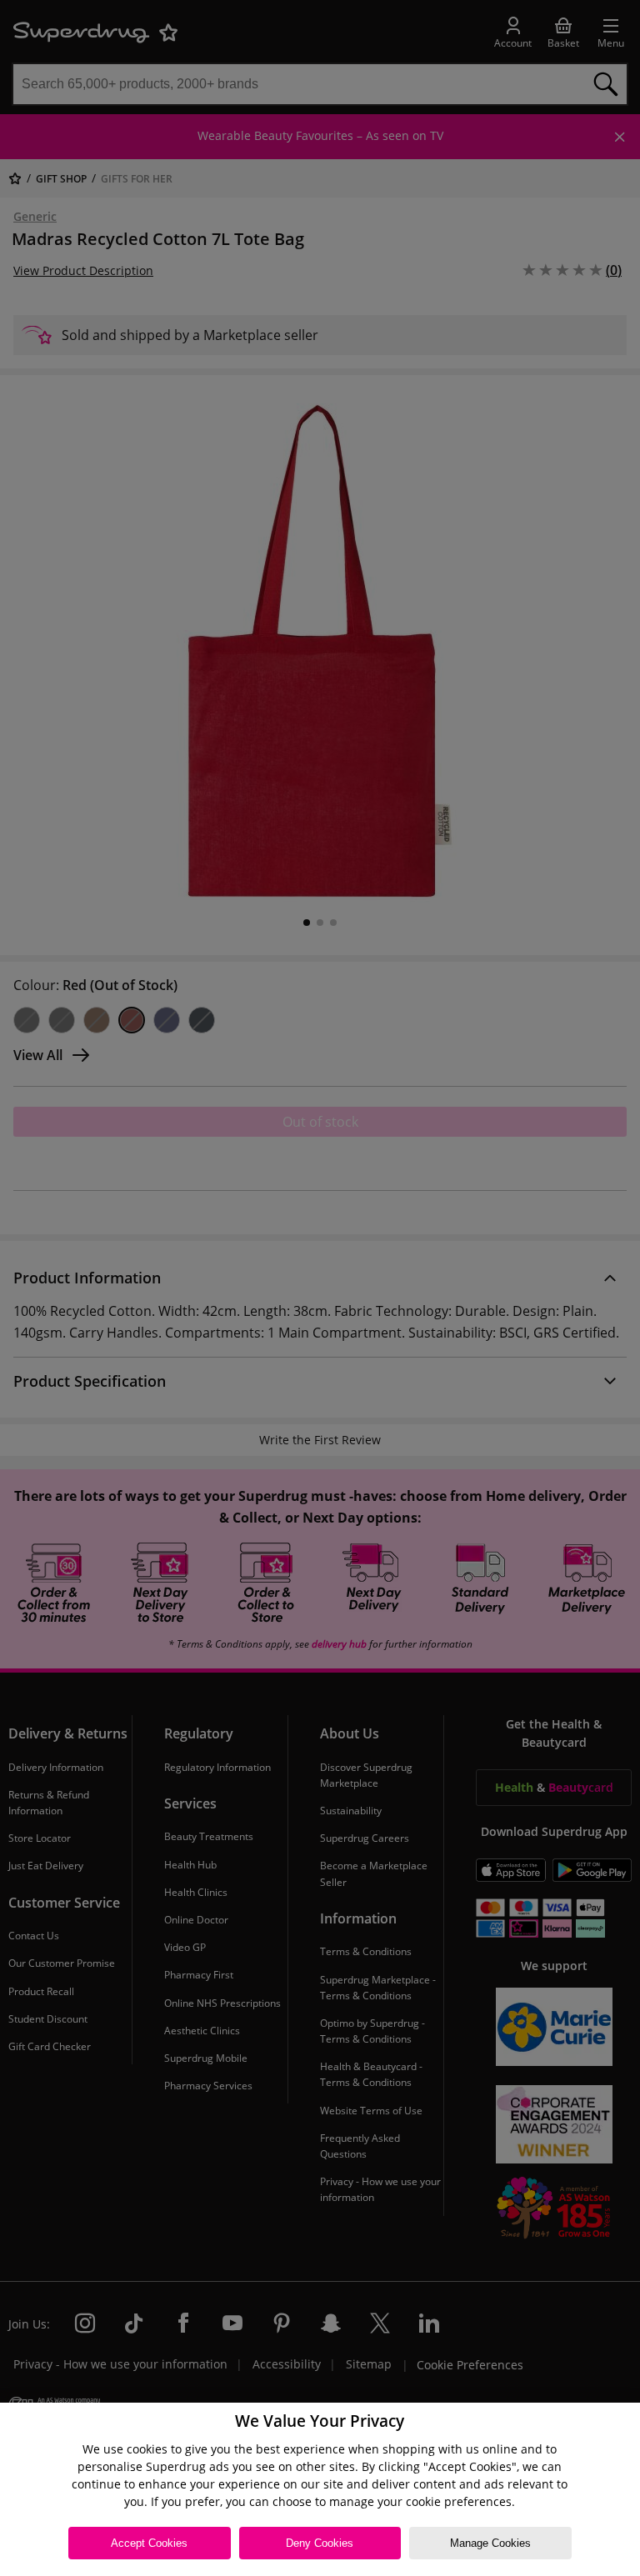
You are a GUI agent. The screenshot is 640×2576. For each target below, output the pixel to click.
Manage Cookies (490, 2543)
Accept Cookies (149, 2543)
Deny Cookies (320, 2543)
